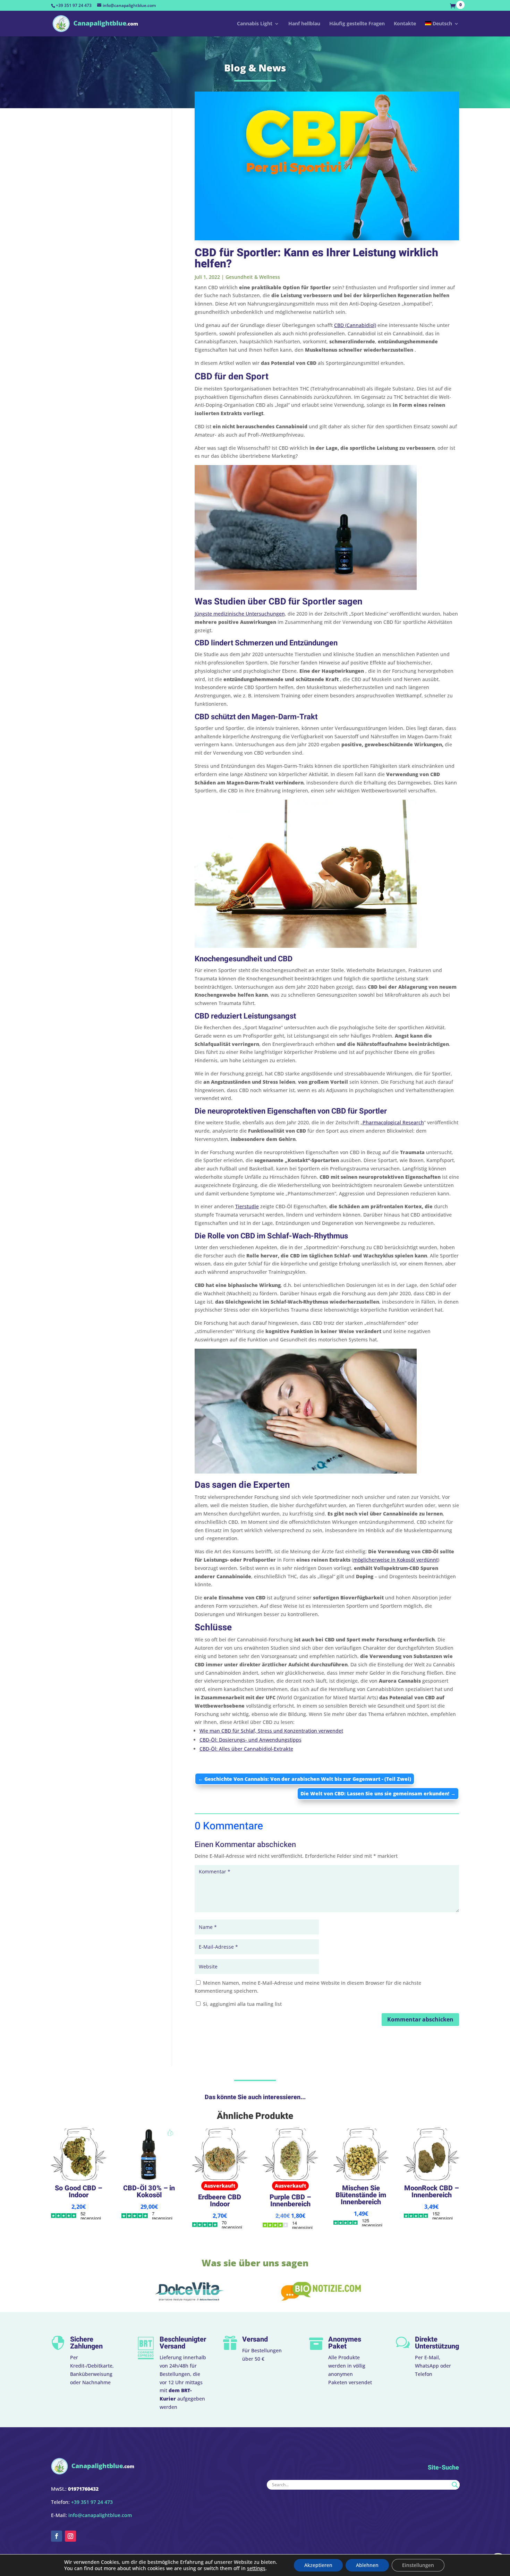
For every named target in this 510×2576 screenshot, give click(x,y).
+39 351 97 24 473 (74, 5)
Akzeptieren (318, 2565)
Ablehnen (367, 2565)
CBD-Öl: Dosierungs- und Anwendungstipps (250, 1740)
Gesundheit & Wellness (253, 277)
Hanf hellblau (304, 24)
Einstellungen (418, 2565)
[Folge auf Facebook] (57, 2536)
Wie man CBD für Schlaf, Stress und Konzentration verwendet (271, 1731)
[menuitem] (442, 29)
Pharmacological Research (393, 1122)
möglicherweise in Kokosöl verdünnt (396, 1560)
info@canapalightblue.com (100, 2515)
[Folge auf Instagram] (70, 2536)
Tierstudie (247, 1206)
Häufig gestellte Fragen (357, 24)
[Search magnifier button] (455, 2485)
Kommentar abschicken (420, 2019)
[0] (454, 6)
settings (256, 2568)
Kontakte (405, 24)
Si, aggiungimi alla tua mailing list (242, 2004)
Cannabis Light (255, 24)
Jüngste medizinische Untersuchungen (240, 614)
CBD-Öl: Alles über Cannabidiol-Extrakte (246, 1749)
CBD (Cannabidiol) (355, 325)
